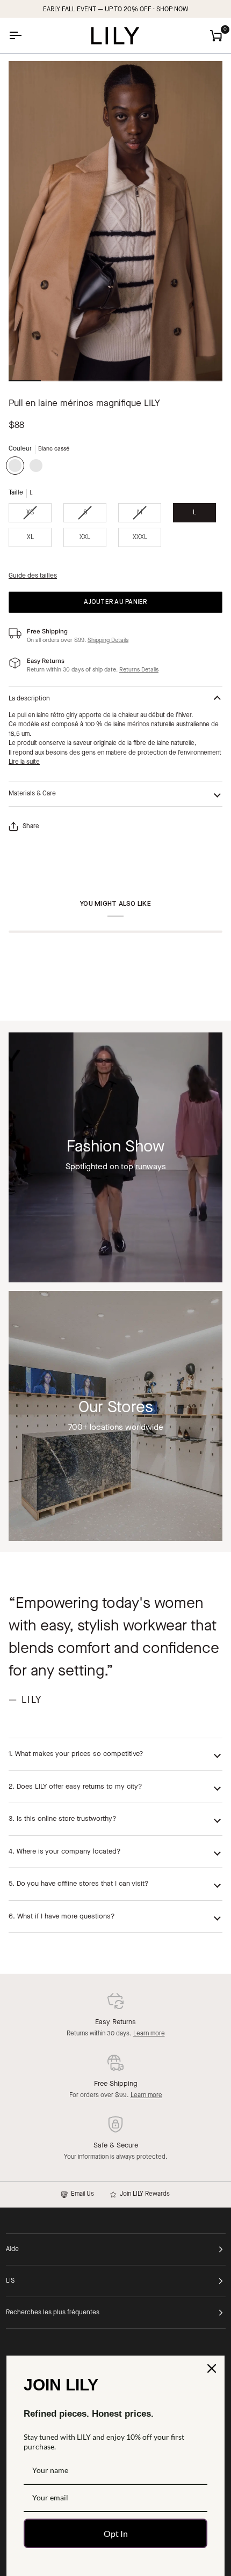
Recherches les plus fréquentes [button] (53, 2313)
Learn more (149, 2034)
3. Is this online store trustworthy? (63, 1819)
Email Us (81, 2194)
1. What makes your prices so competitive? (76, 1754)
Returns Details (139, 670)
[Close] (212, 2368)
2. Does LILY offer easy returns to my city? (75, 1787)
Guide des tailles (33, 576)
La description (29, 699)
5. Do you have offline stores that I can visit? (79, 1884)
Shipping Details (108, 641)
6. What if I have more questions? (62, 1917)
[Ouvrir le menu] (25, 36)
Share (31, 826)
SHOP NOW (172, 10)
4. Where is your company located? (65, 1852)
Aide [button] (12, 2249)
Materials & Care (32, 794)
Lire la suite (24, 762)
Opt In (116, 2533)
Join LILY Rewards (143, 2194)
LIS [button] (10, 2281)
